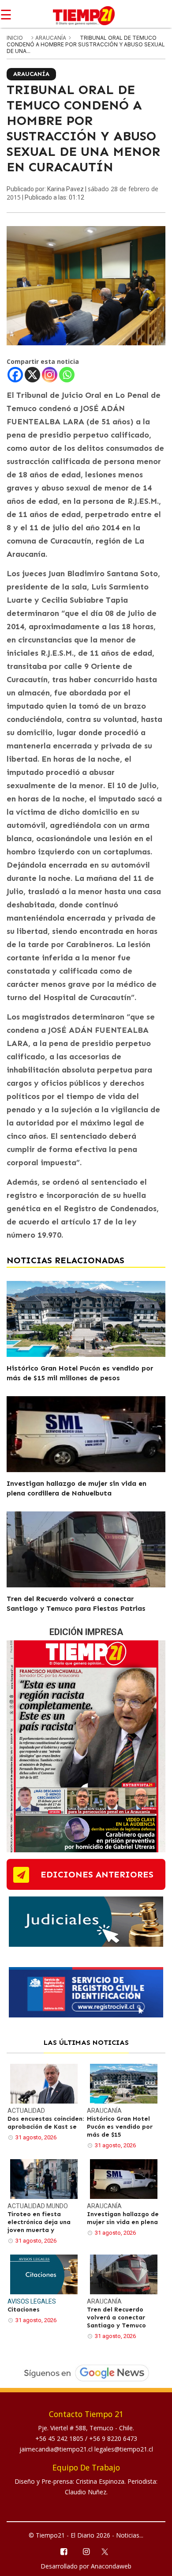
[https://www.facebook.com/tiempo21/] (63, 2551)
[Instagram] (50, 375)
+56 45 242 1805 (60, 2438)
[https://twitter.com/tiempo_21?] (109, 2551)
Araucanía (51, 38)
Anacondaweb (111, 2566)
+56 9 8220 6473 (113, 2438)
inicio (15, 38)
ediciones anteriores (97, 1874)
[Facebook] (15, 375)
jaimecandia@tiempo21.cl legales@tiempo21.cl (86, 2449)
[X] (32, 375)
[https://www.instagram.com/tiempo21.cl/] (86, 2551)
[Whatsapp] (67, 375)
